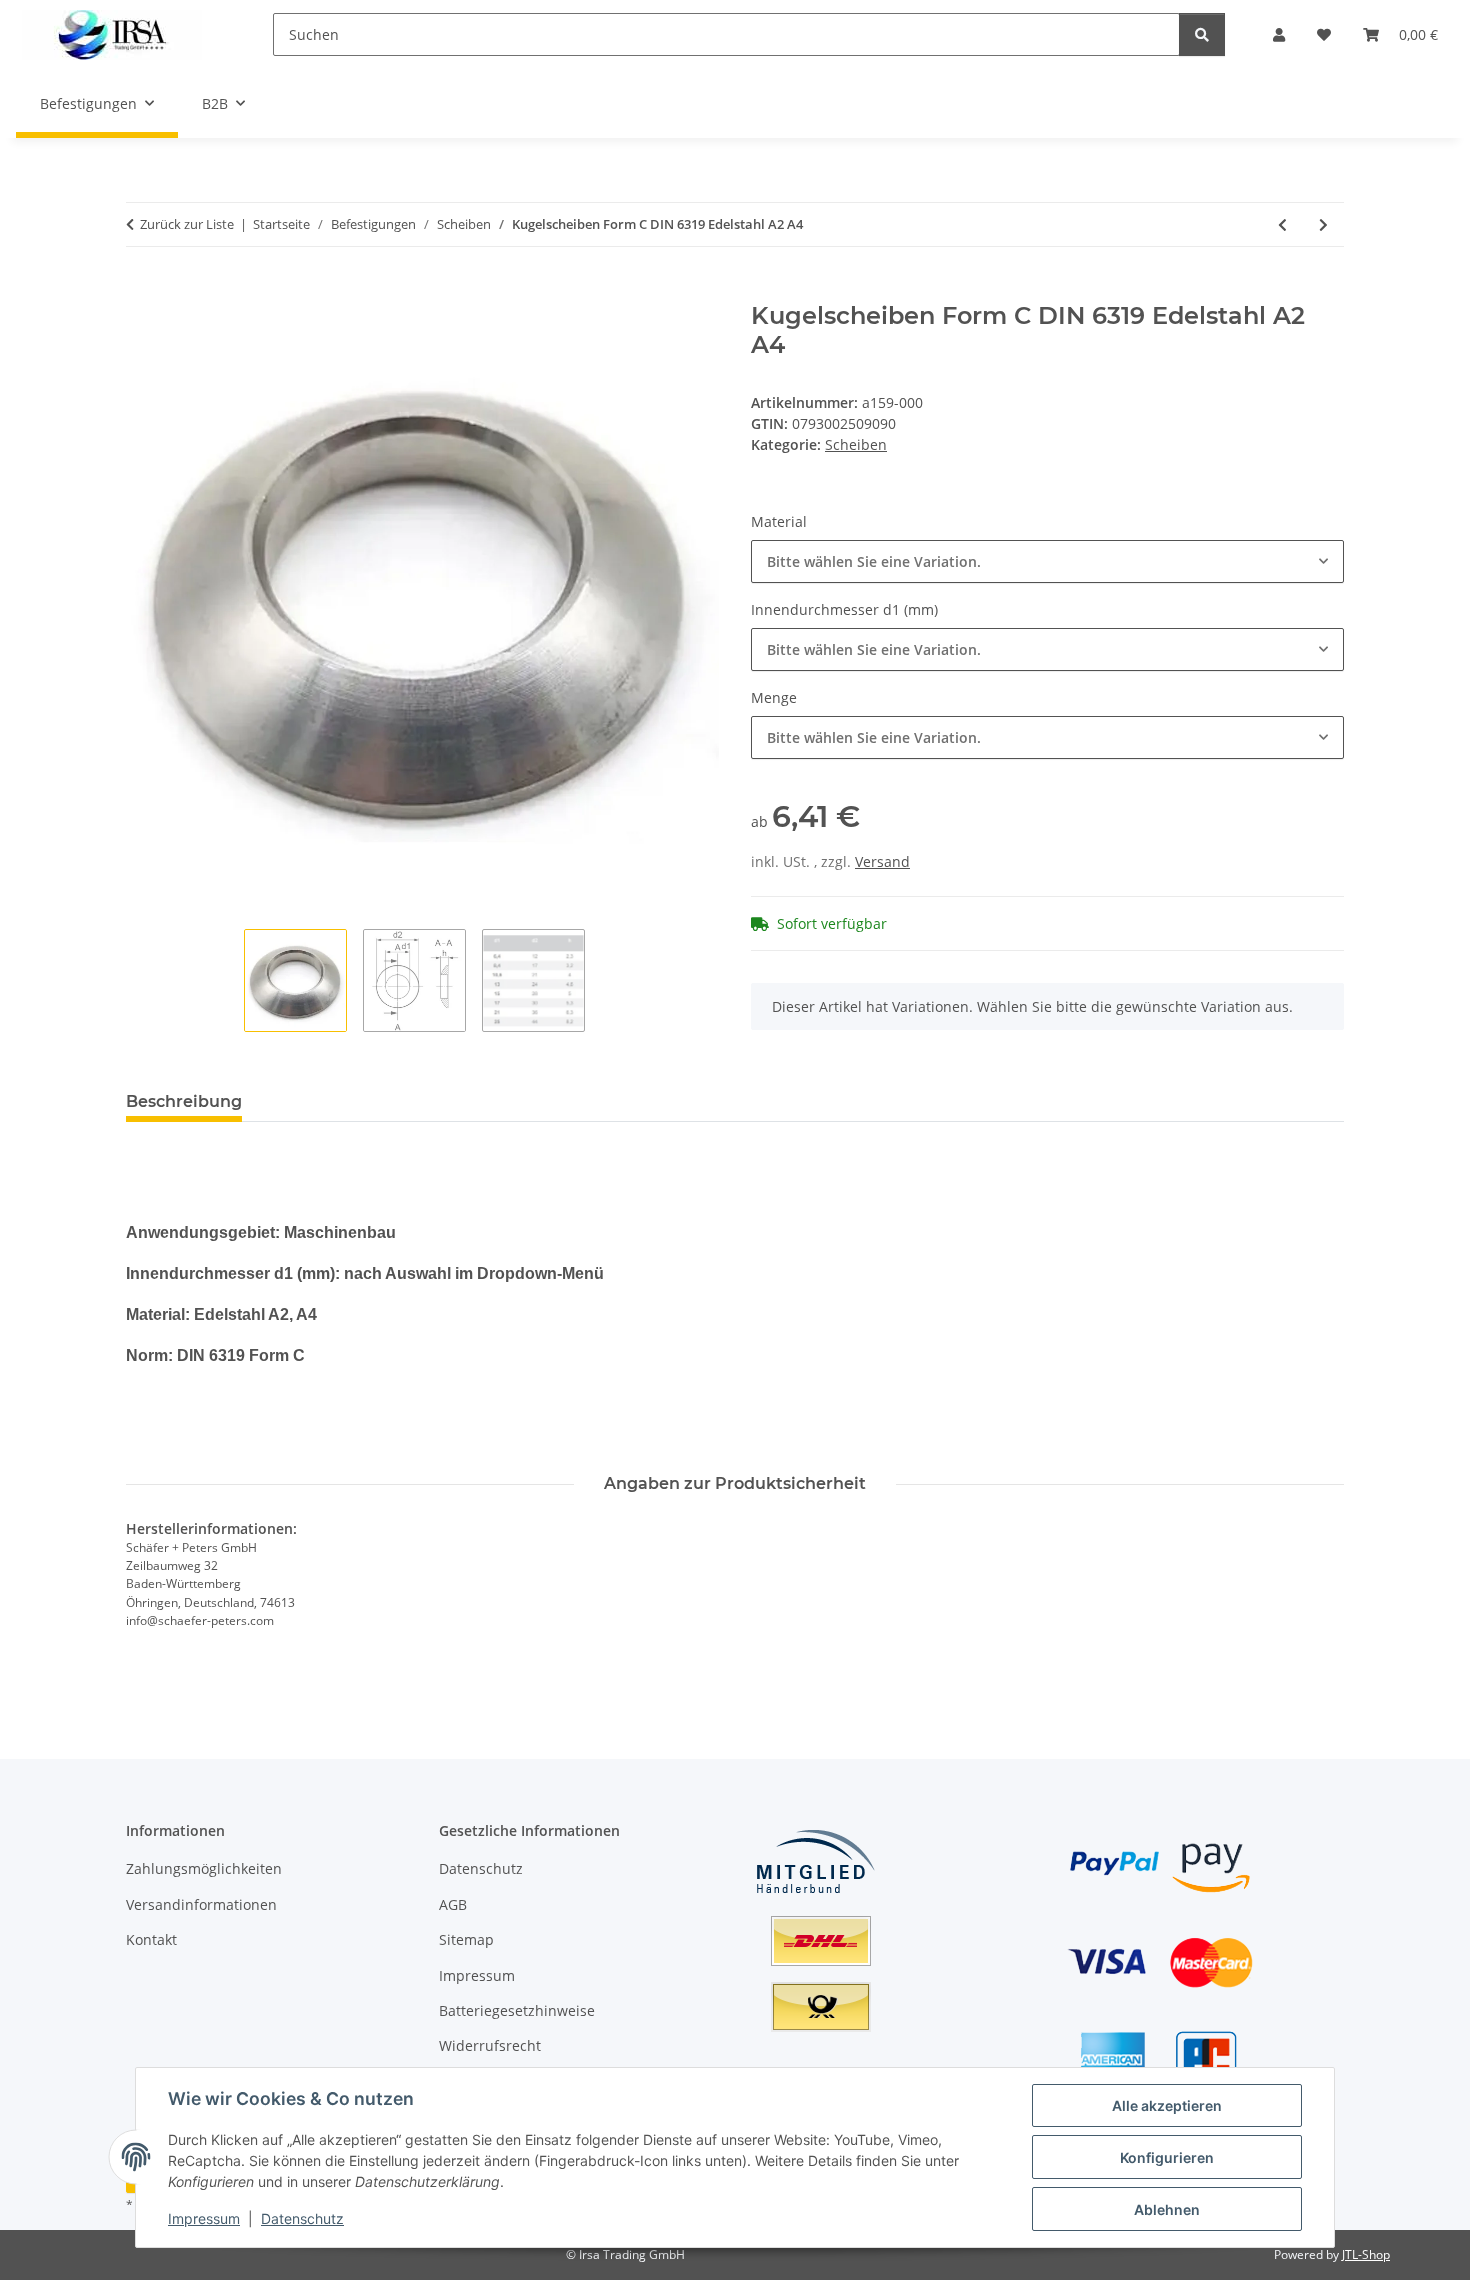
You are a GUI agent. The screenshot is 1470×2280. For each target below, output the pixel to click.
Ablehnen (1167, 2209)
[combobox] (1047, 561)
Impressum (204, 2218)
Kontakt (151, 1939)
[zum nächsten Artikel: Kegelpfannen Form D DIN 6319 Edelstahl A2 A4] (1323, 224)
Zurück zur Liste (187, 224)
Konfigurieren (1167, 2157)
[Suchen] (1202, 34)
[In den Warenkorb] (142, 291)
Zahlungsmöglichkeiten (204, 1868)
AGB (453, 1904)
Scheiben (856, 444)
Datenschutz (302, 2218)
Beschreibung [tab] (184, 1101)
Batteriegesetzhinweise (517, 2010)
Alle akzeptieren (1167, 2105)
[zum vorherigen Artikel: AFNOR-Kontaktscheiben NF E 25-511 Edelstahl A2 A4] (1282, 224)
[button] (1279, 34)
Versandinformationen (201, 1904)
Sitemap (466, 1939)
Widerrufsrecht (490, 2045)
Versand (882, 861)
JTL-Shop (1366, 2254)
